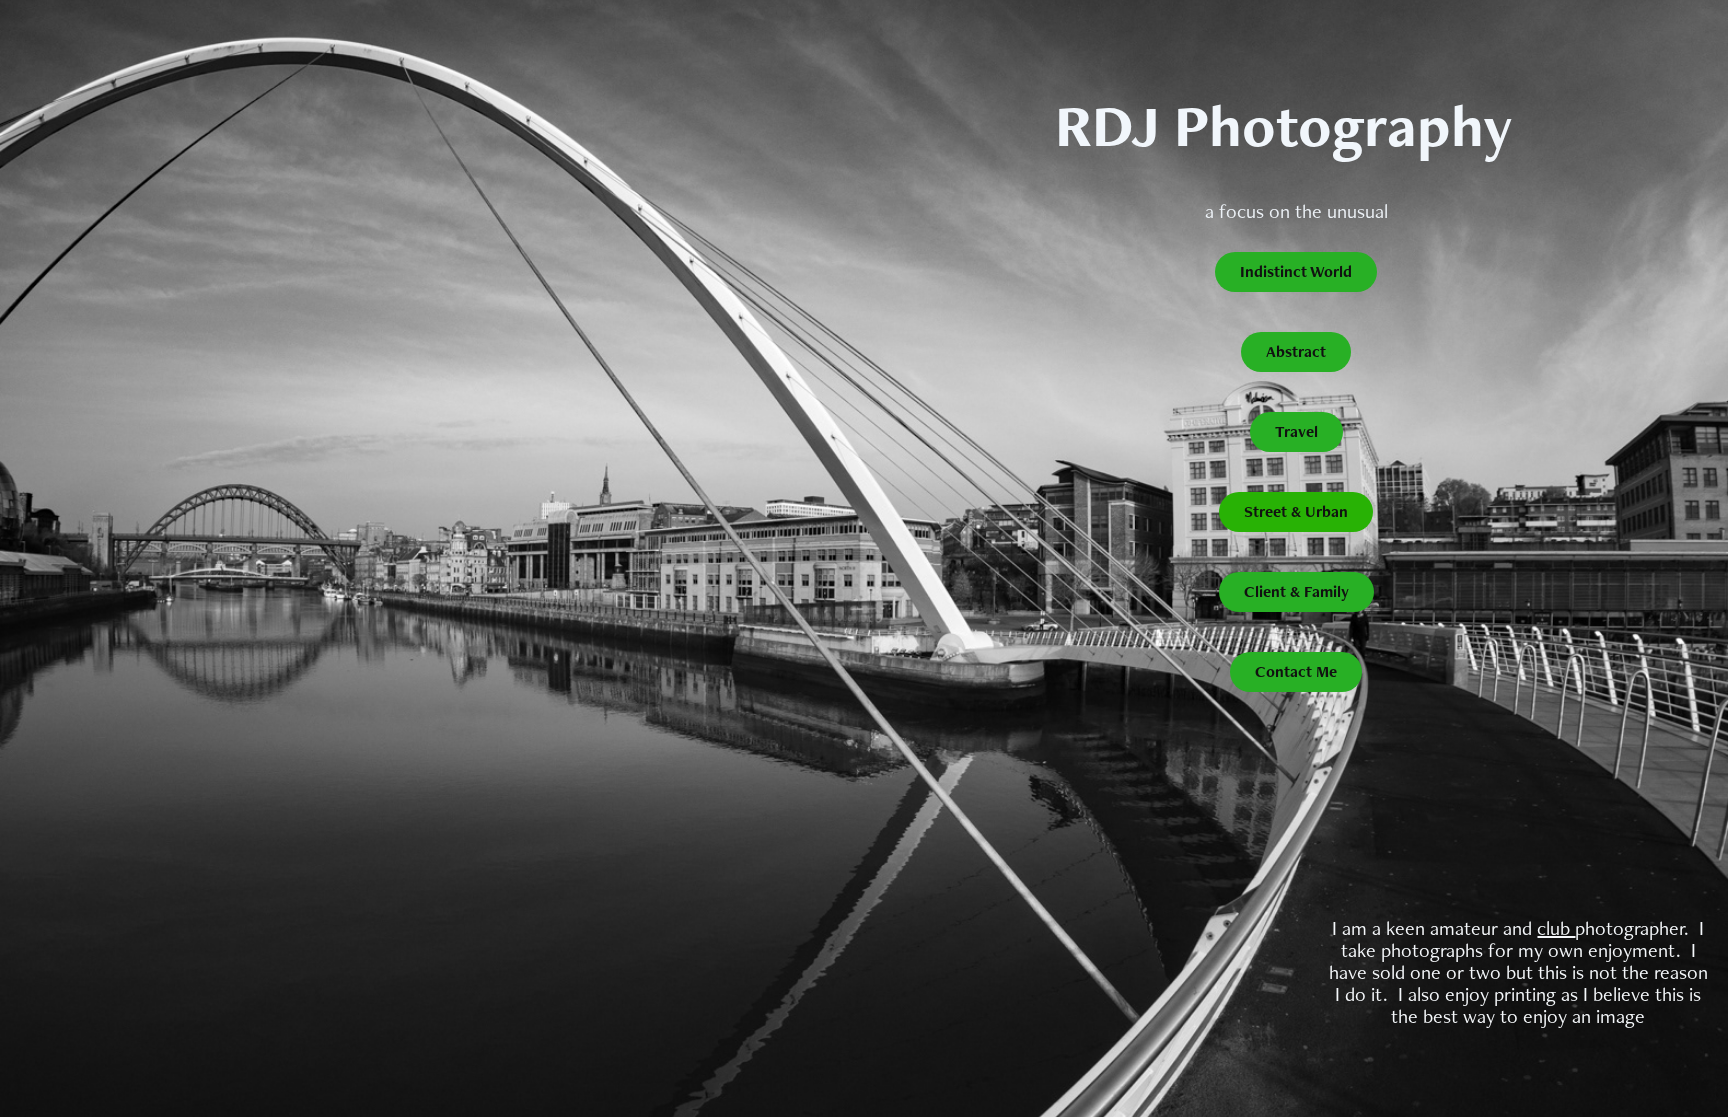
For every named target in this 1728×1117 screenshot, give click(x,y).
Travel (1296, 431)
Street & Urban (1296, 511)
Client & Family (1296, 591)
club (1556, 928)
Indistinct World (1296, 271)
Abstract (1296, 351)
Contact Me (1296, 671)
